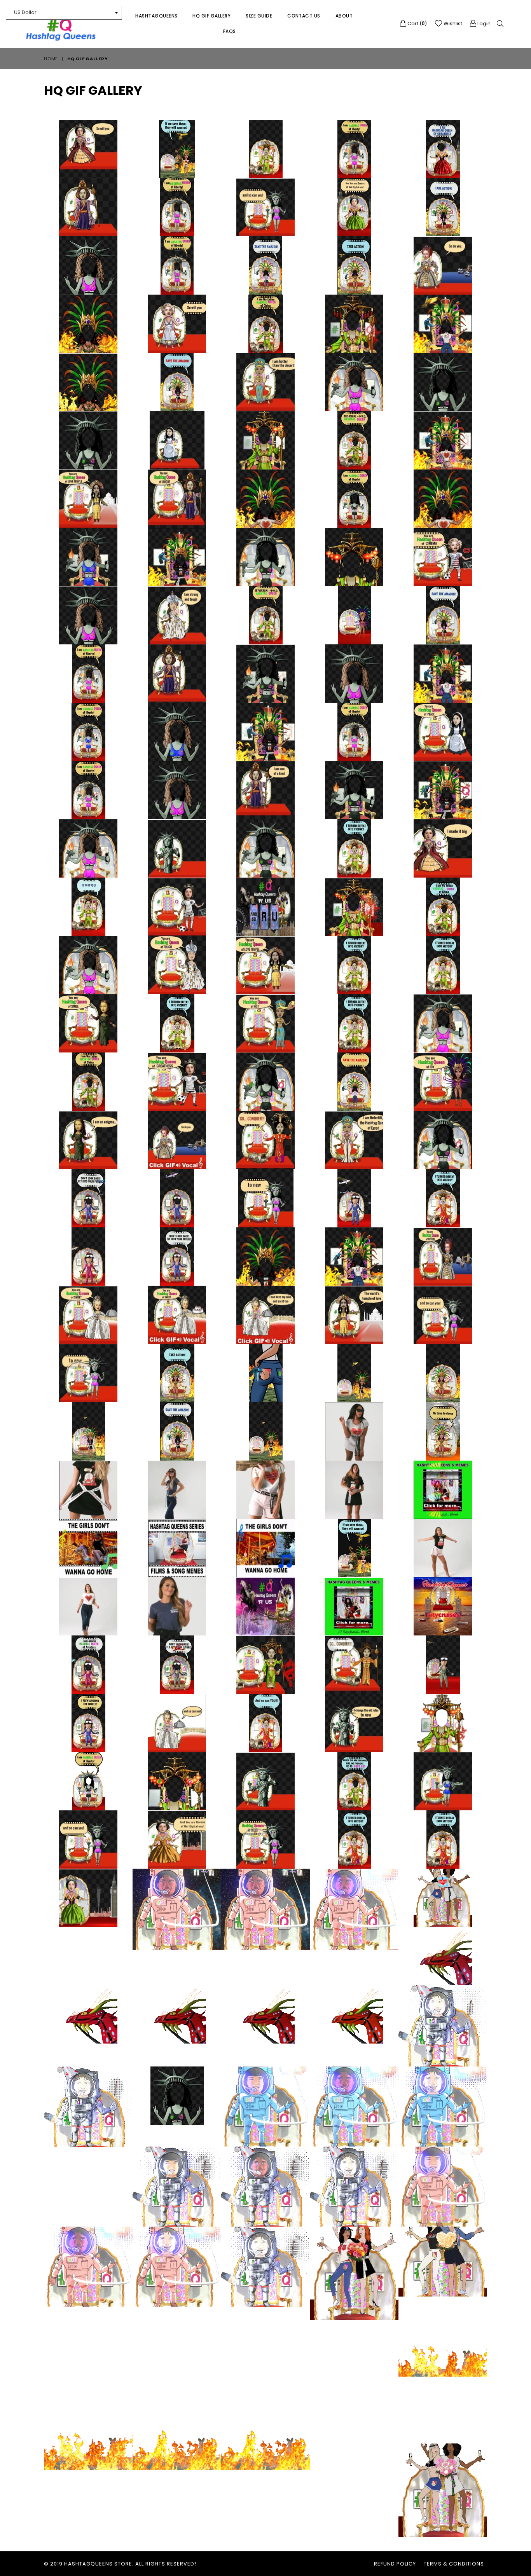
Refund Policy (395, 2564)
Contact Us (304, 16)
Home (51, 59)
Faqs (230, 31)
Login (483, 24)
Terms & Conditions (454, 2564)
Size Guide (259, 16)
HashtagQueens (156, 16)
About (344, 16)
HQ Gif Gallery (211, 16)
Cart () (417, 24)
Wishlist (452, 24)
